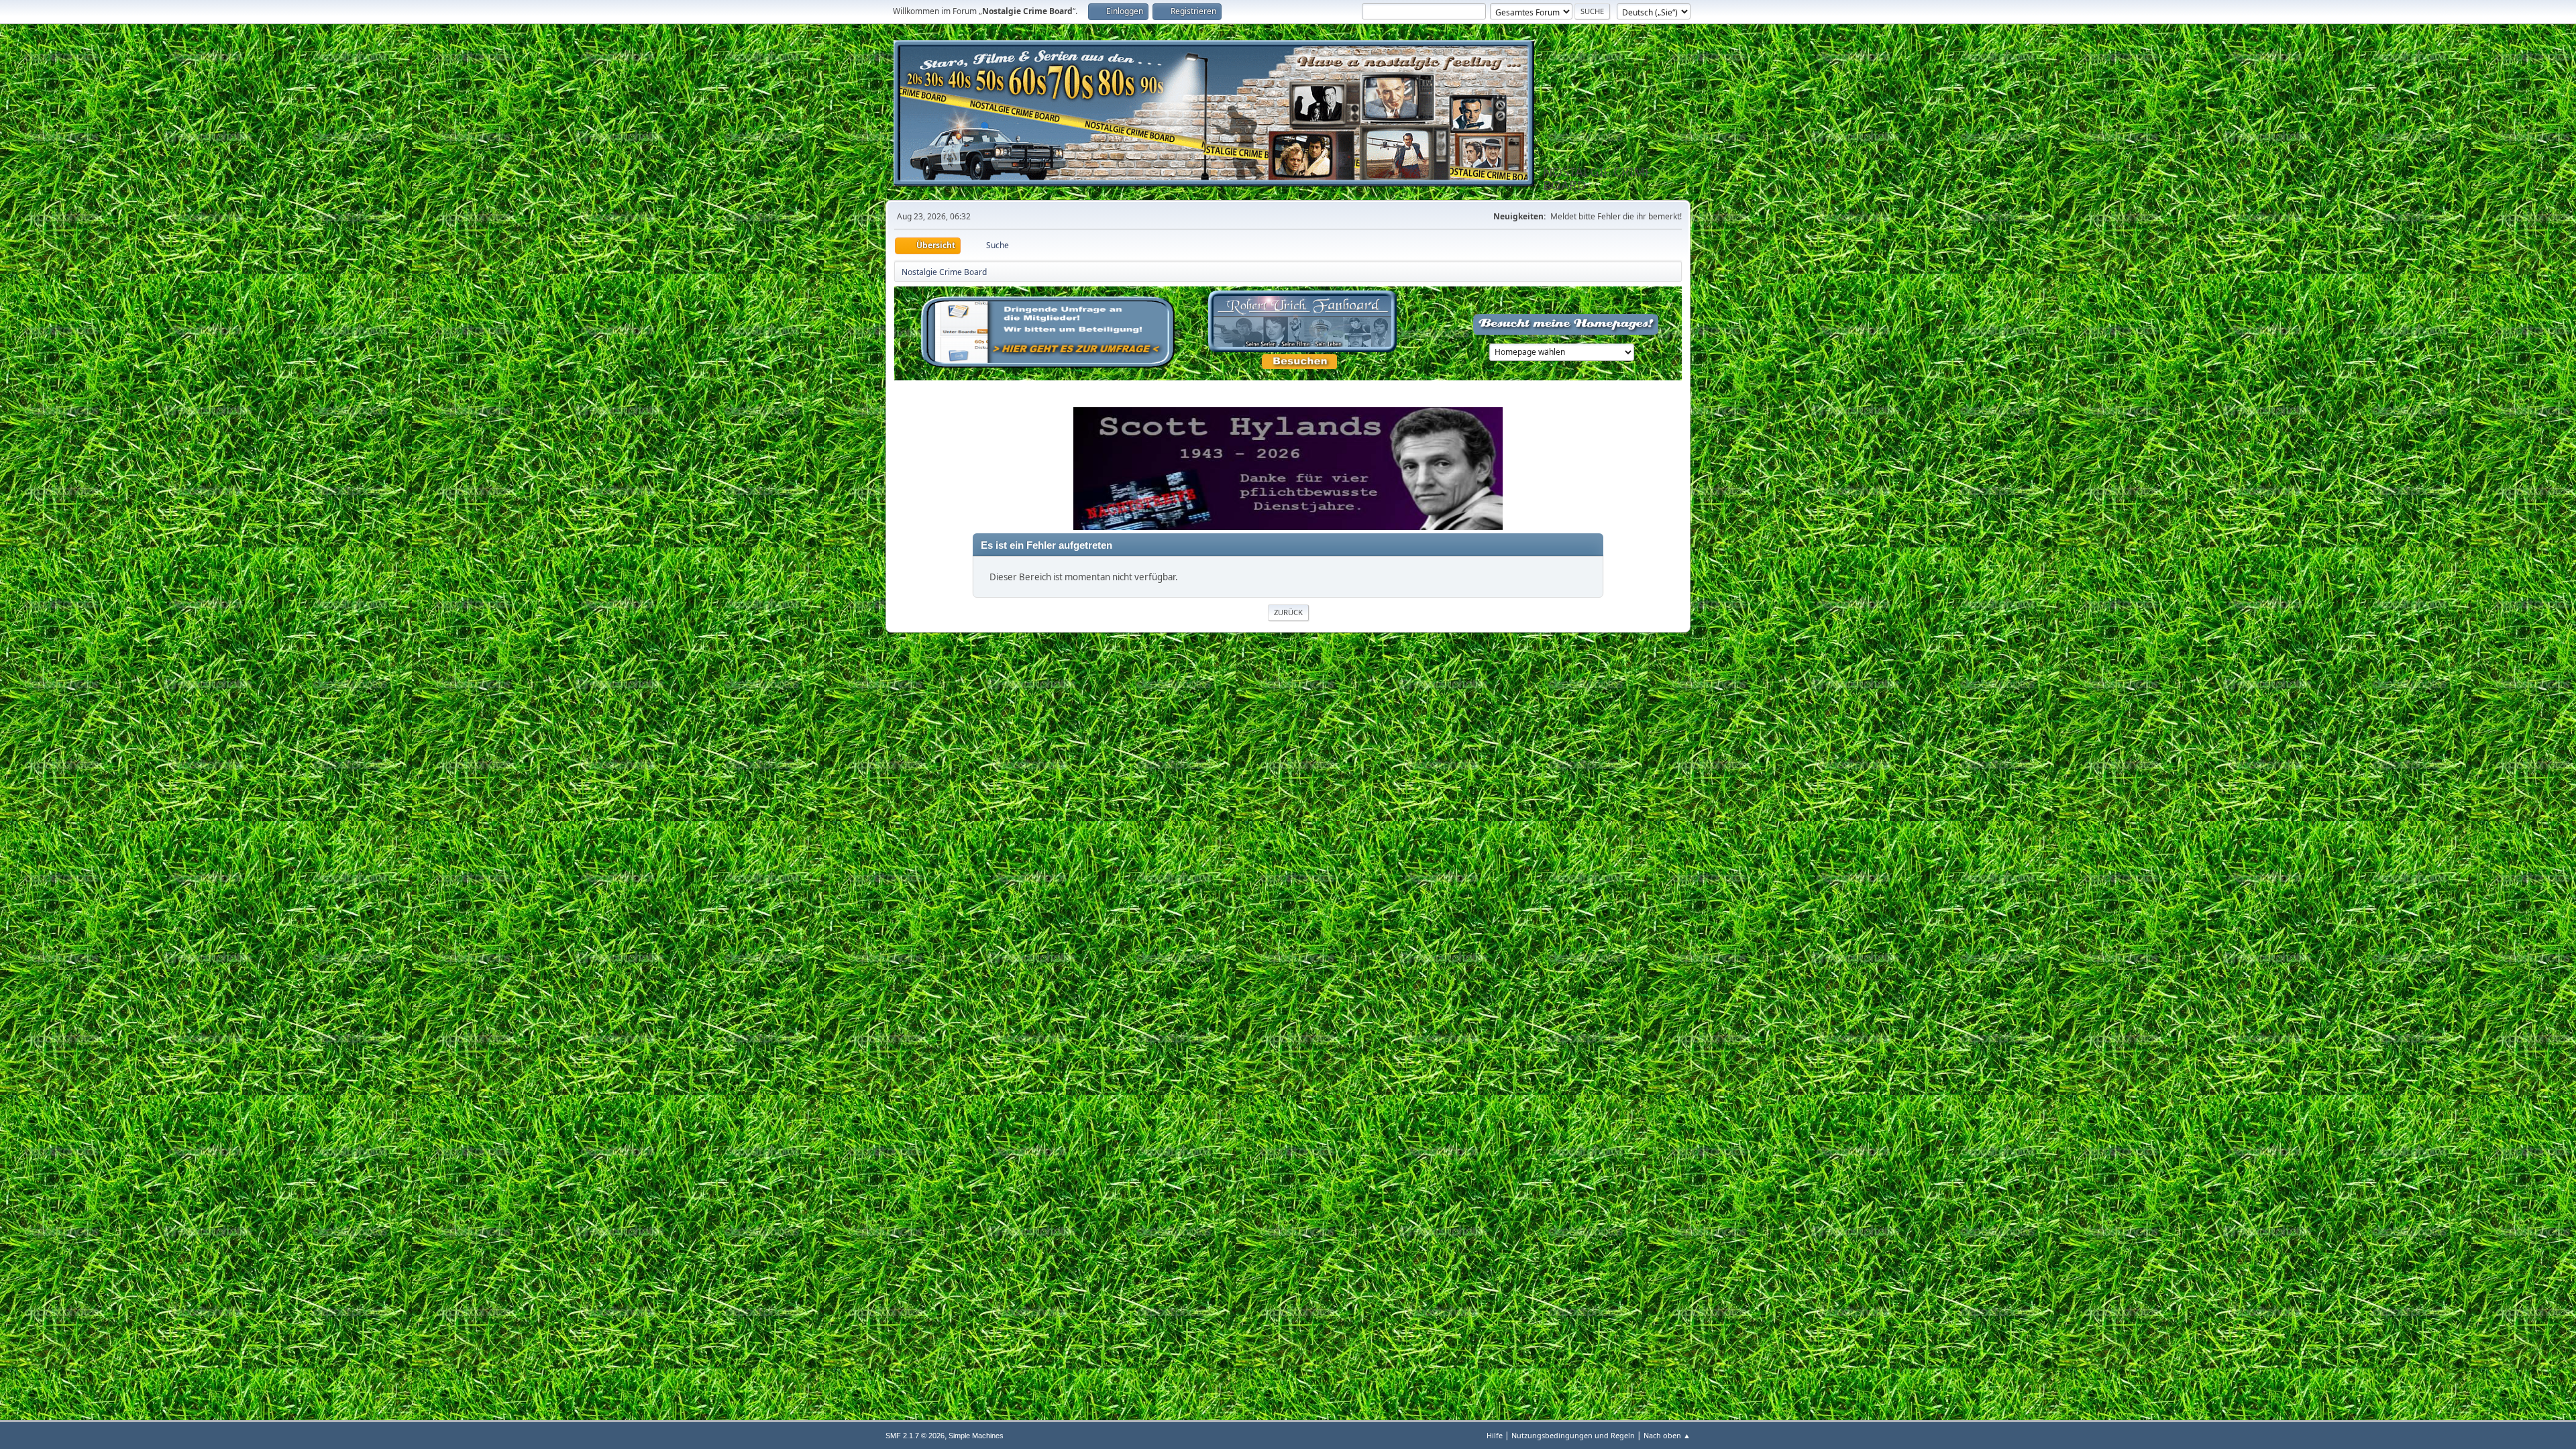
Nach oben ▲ (1667, 1435)
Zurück (1288, 612)
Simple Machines (976, 1436)
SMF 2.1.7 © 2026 (915, 1436)
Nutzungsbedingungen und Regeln (1573, 1435)
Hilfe (1495, 1435)
